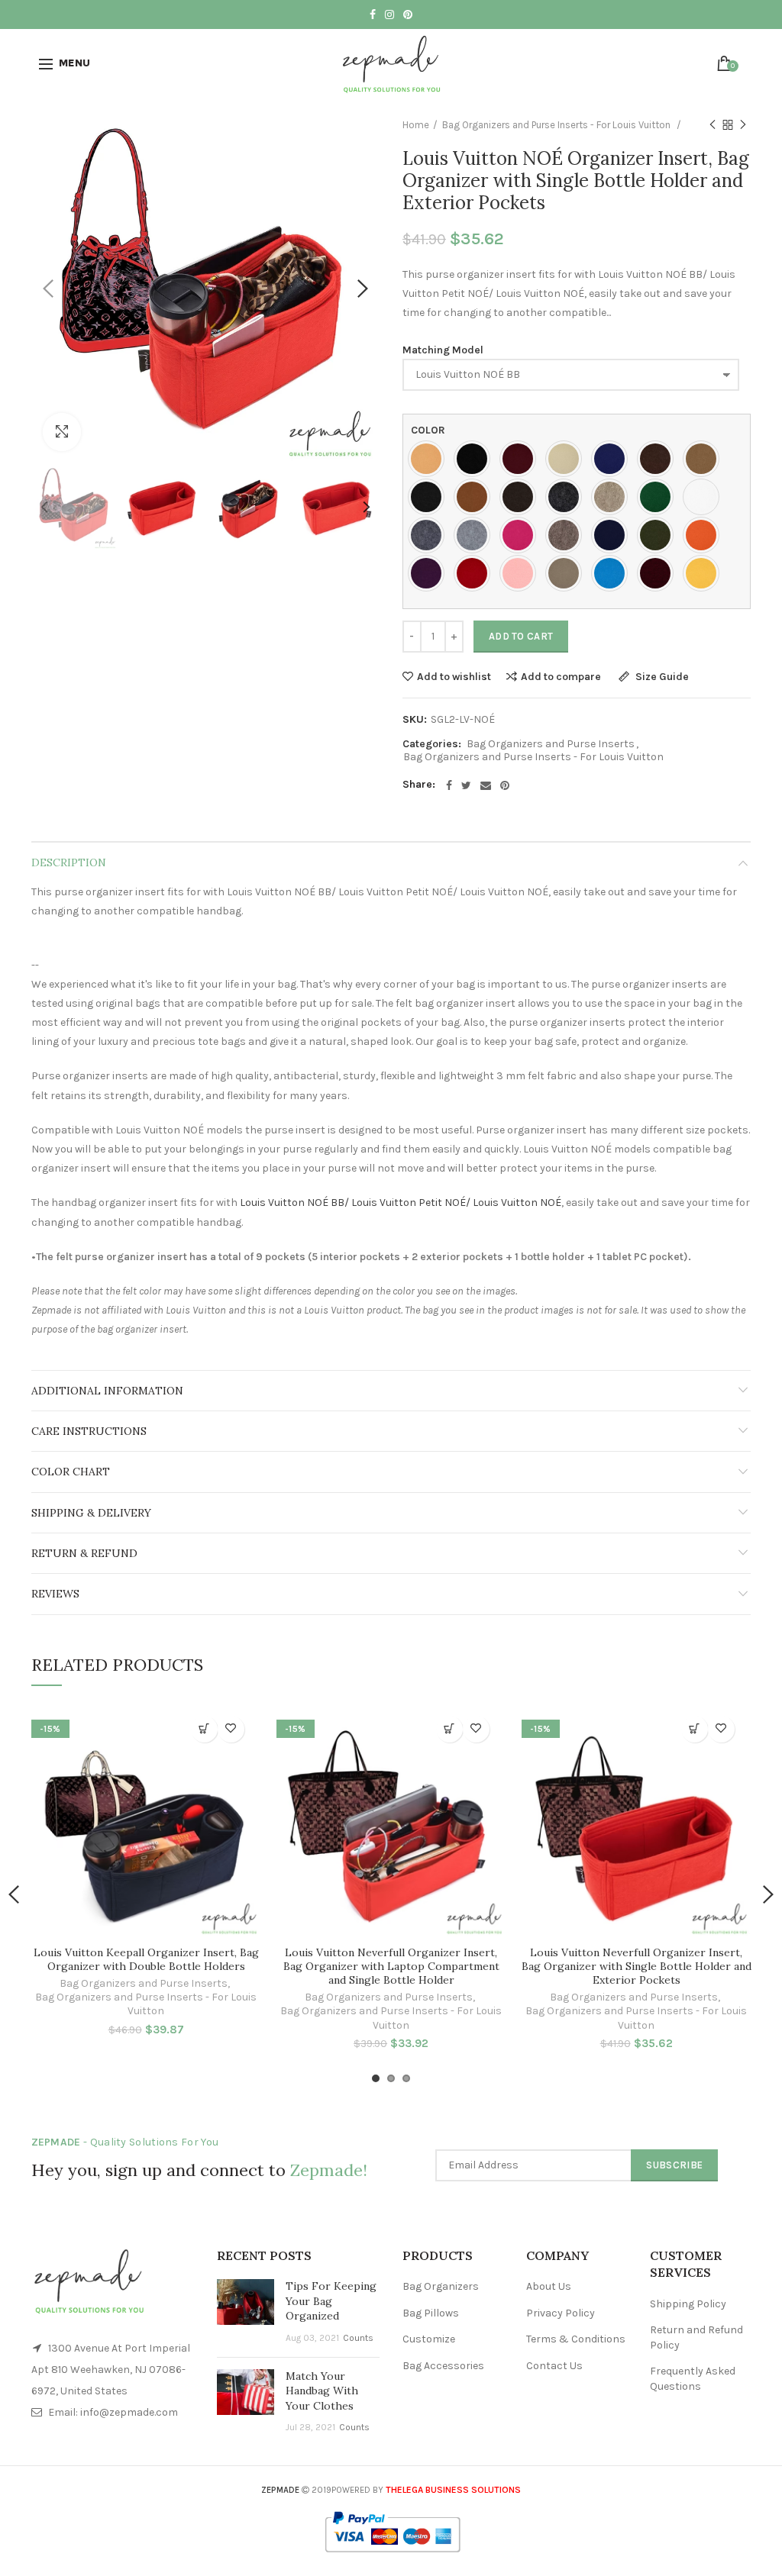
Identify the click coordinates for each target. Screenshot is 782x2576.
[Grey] (430, 535)
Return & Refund (84, 1553)
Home (416, 125)
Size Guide (661, 677)
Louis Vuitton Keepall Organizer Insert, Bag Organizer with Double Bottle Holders (146, 1959)
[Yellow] (705, 573)
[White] (705, 497)
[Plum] (430, 573)
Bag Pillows (431, 2313)
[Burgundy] (522, 459)
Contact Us (554, 2366)
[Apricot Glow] (430, 459)
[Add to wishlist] (231, 1729)
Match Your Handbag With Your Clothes (322, 2391)
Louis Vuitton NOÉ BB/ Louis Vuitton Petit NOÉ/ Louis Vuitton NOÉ (401, 1203)
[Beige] (567, 459)
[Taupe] (567, 573)
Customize (429, 2339)
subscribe (674, 2165)
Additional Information (107, 1391)
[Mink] (567, 535)
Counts (358, 2338)
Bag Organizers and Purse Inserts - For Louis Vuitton (557, 125)
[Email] (486, 785)
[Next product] (743, 125)
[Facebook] (449, 785)
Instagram (389, 15)
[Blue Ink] (613, 459)
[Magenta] (522, 535)
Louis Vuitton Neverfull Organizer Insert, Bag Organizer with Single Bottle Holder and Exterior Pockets (637, 1966)
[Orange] (705, 535)
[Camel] (705, 459)
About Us (549, 2286)
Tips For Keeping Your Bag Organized (331, 2301)
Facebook (373, 15)
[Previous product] (713, 125)
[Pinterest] (505, 785)
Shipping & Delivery (91, 1513)
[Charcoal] (430, 497)
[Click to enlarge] (62, 432)
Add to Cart (521, 636)
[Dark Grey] (567, 497)
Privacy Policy (561, 2313)
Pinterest (408, 15)
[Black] (476, 459)
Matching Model (443, 350)
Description (69, 862)
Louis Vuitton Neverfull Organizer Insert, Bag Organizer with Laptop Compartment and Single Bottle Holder (391, 1966)
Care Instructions (89, 1431)
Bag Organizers (441, 2286)
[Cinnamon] (476, 497)
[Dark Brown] (522, 497)
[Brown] (659, 459)
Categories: (432, 744)
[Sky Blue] (613, 573)
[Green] (659, 497)
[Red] (476, 573)
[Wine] (659, 573)
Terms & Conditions (576, 2339)
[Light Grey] (476, 535)
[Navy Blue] (613, 535)
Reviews (55, 1594)
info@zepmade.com (129, 2412)
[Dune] (613, 497)
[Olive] (659, 535)
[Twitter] (466, 785)
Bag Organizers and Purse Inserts (551, 744)
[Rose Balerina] (522, 573)
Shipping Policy (688, 2304)
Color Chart (71, 1472)
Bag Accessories (443, 2366)
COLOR (428, 430)
